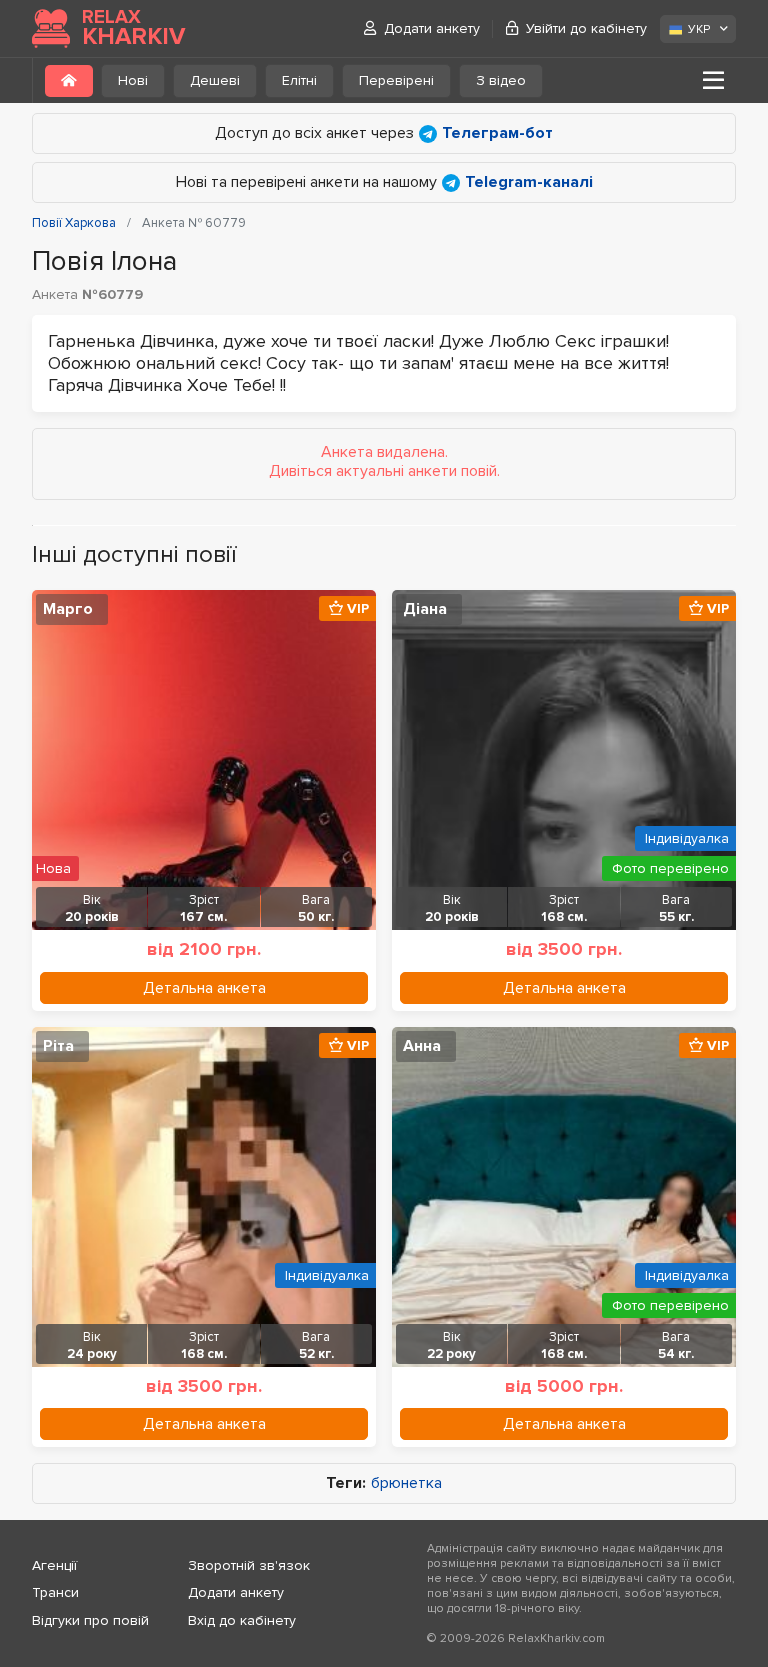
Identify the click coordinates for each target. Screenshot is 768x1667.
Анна (422, 1046)
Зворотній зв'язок (249, 1565)
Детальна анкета (204, 988)
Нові (133, 80)
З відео (501, 80)
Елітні (299, 80)
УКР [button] (699, 29)
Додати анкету (432, 28)
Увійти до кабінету (586, 28)
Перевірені (396, 80)
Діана (425, 609)
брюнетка (406, 1483)
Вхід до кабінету (242, 1620)
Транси (55, 1592)
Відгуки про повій (90, 1620)
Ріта (58, 1046)
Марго (68, 609)
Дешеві (215, 80)
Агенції (54, 1565)
